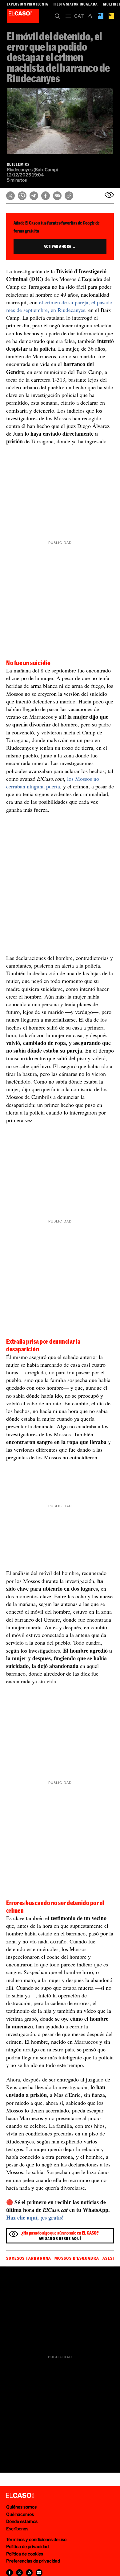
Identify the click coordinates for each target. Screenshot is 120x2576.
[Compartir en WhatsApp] (22, 196)
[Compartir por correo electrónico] (57, 196)
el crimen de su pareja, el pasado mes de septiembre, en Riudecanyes (59, 306)
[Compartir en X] (10, 196)
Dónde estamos (22, 2521)
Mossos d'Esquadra (77, 2258)
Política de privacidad (27, 2546)
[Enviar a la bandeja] (109, 195)
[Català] (79, 16)
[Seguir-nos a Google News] (39, 2573)
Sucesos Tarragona (29, 2258)
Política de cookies (25, 2554)
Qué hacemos (20, 2514)
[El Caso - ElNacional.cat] (20, 2496)
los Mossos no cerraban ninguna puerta (53, 782)
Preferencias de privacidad (33, 2561)
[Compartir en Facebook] (46, 196)
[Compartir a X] (19, 2573)
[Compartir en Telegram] (34, 196)
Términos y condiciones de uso (36, 2539)
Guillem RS (18, 164)
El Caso (23, 16)
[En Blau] (100, 16)
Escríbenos (17, 2529)
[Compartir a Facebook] (10, 2573)
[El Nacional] (111, 16)
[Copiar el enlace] (69, 196)
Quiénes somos (21, 2507)
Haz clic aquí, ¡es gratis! (35, 2217)
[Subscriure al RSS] (29, 2573)
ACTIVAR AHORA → (60, 246)
